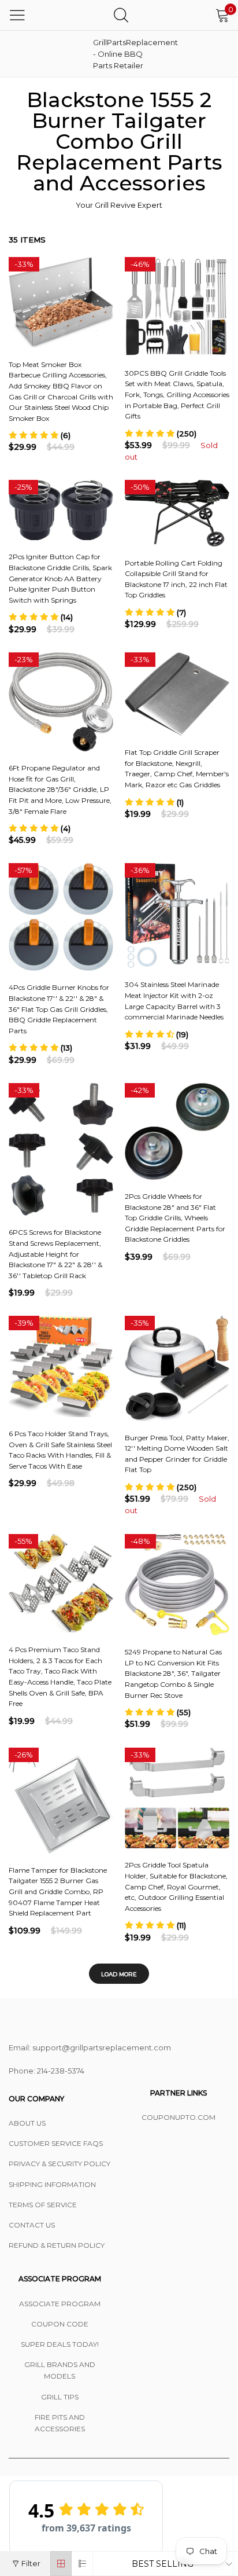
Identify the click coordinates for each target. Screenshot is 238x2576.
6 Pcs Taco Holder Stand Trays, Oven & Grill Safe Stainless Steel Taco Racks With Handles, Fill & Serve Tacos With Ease (60, 1450)
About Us (27, 2123)
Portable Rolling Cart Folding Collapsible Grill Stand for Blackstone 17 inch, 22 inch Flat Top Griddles (176, 579)
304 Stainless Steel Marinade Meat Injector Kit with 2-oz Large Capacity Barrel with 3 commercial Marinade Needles (174, 1001)
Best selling (163, 2564)
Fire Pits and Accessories (60, 2423)
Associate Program (60, 2304)
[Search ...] (121, 15)
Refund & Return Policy (57, 2245)
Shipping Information (52, 2184)
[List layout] (82, 2564)
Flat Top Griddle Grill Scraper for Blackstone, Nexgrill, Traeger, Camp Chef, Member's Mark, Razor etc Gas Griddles (177, 768)
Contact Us (32, 2225)
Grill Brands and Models (60, 2370)
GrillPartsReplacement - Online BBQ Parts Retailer (122, 54)
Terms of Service (43, 2205)
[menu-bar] (17, 15)
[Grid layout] (61, 2564)
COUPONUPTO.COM (178, 2117)
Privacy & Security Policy (59, 2164)
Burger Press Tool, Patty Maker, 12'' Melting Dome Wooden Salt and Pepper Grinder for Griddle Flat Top (177, 1454)
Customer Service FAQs (56, 2143)
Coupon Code (60, 2324)
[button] (40, 435)
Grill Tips (60, 2397)
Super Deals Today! (60, 2344)
